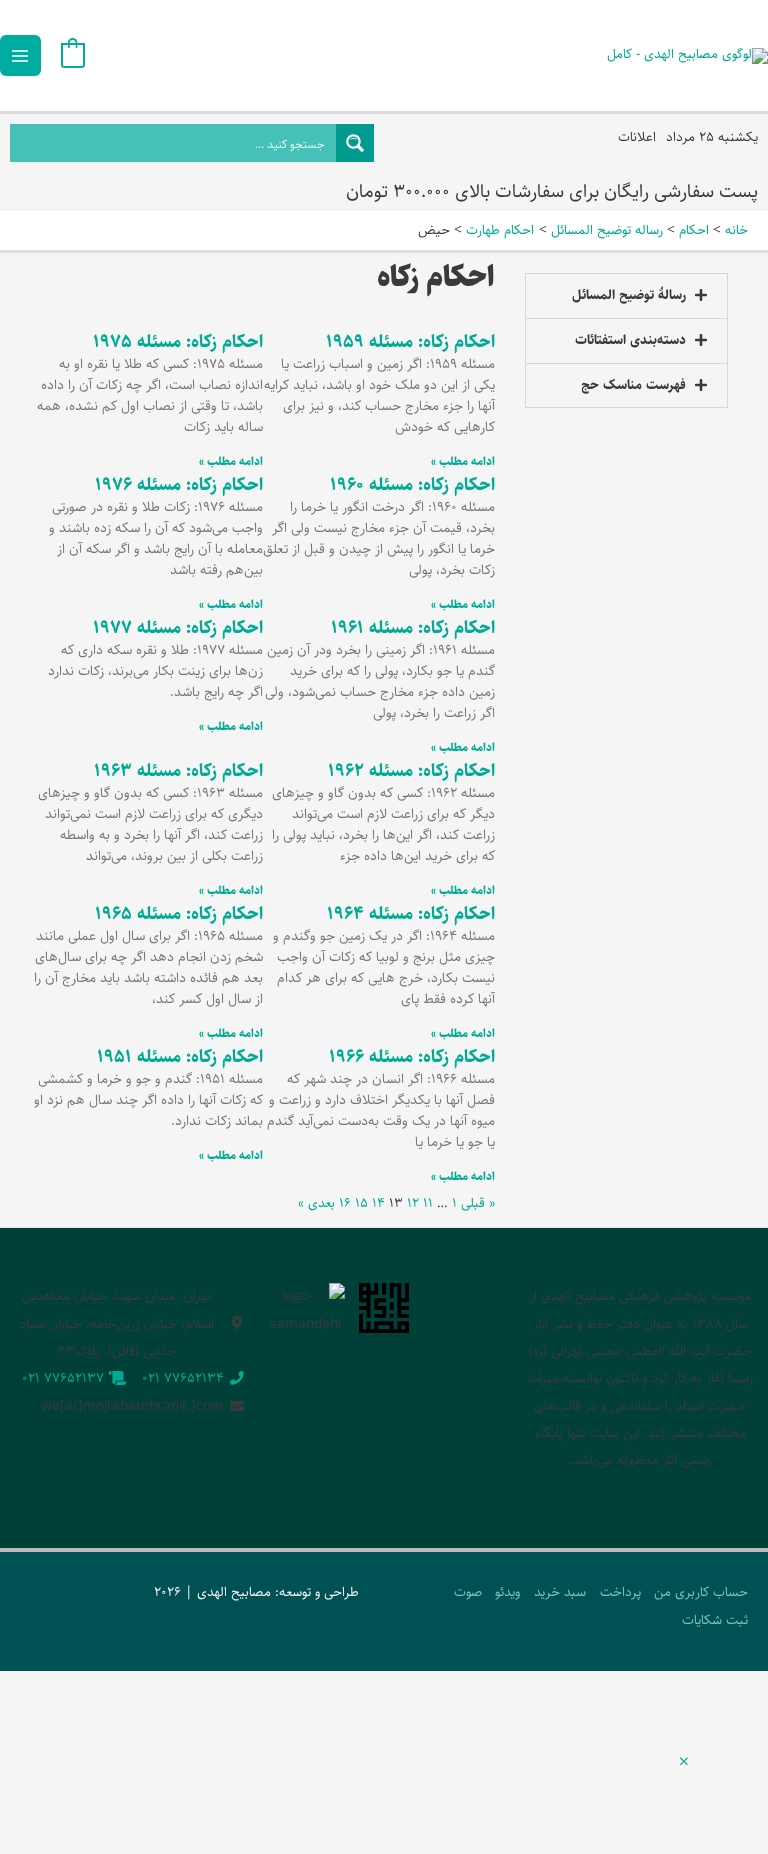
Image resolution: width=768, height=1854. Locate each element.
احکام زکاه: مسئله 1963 (178, 771)
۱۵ (361, 1203)
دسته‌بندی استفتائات (630, 340)
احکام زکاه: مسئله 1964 (411, 914)
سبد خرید (560, 1592)
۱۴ (378, 1203)
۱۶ (345, 1203)
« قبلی (478, 1203)
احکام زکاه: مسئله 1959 (410, 342)
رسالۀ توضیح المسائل (629, 295)
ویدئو (507, 1592)
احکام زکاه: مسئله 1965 (179, 914)
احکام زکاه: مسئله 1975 (178, 342)
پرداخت (620, 1592)
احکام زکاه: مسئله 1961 (413, 628)
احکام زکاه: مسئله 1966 (412, 1057)
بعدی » (316, 1203)
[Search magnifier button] (355, 143)
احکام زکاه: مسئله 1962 (411, 771)
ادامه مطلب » (463, 461)
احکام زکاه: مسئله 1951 (180, 1057)
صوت (468, 1592)
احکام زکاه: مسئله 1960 (412, 485)
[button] (626, 296)
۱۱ (428, 1203)
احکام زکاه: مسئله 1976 (179, 485)
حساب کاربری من (701, 1592)
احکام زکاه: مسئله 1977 (178, 628)
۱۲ (413, 1203)
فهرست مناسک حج (633, 385)
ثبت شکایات (715, 1620)
